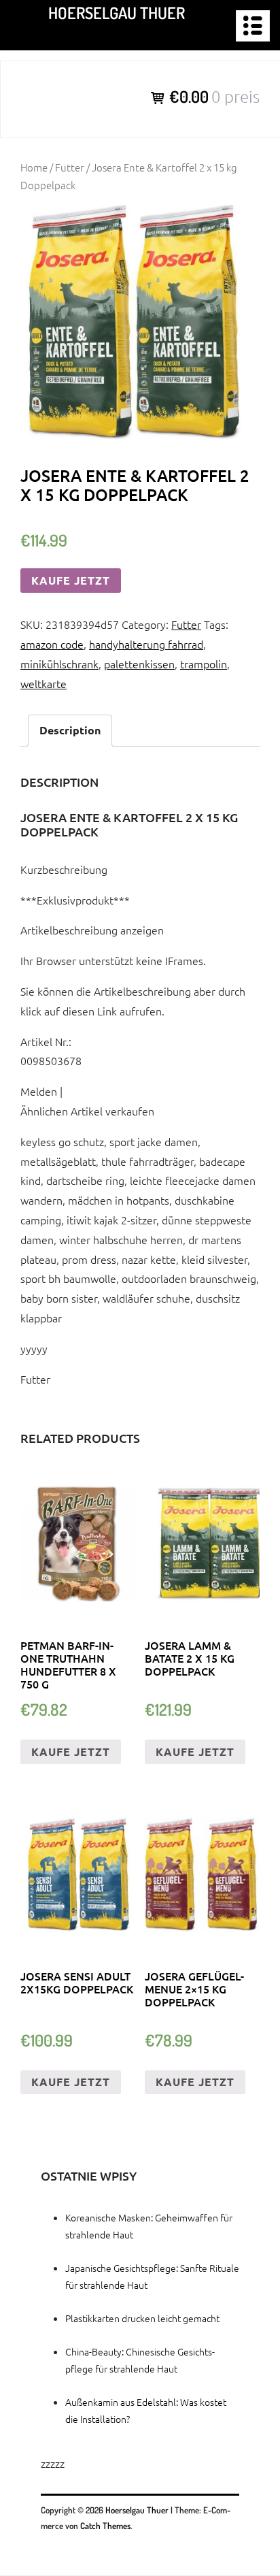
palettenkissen (139, 664)
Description (70, 730)
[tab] (70, 731)
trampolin (204, 664)
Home (34, 167)
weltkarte (43, 683)
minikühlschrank (59, 664)
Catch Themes (105, 2526)
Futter (70, 167)
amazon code (52, 644)
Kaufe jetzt (71, 580)
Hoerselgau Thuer (117, 13)
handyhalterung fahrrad (146, 644)
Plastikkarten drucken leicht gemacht (142, 2318)
